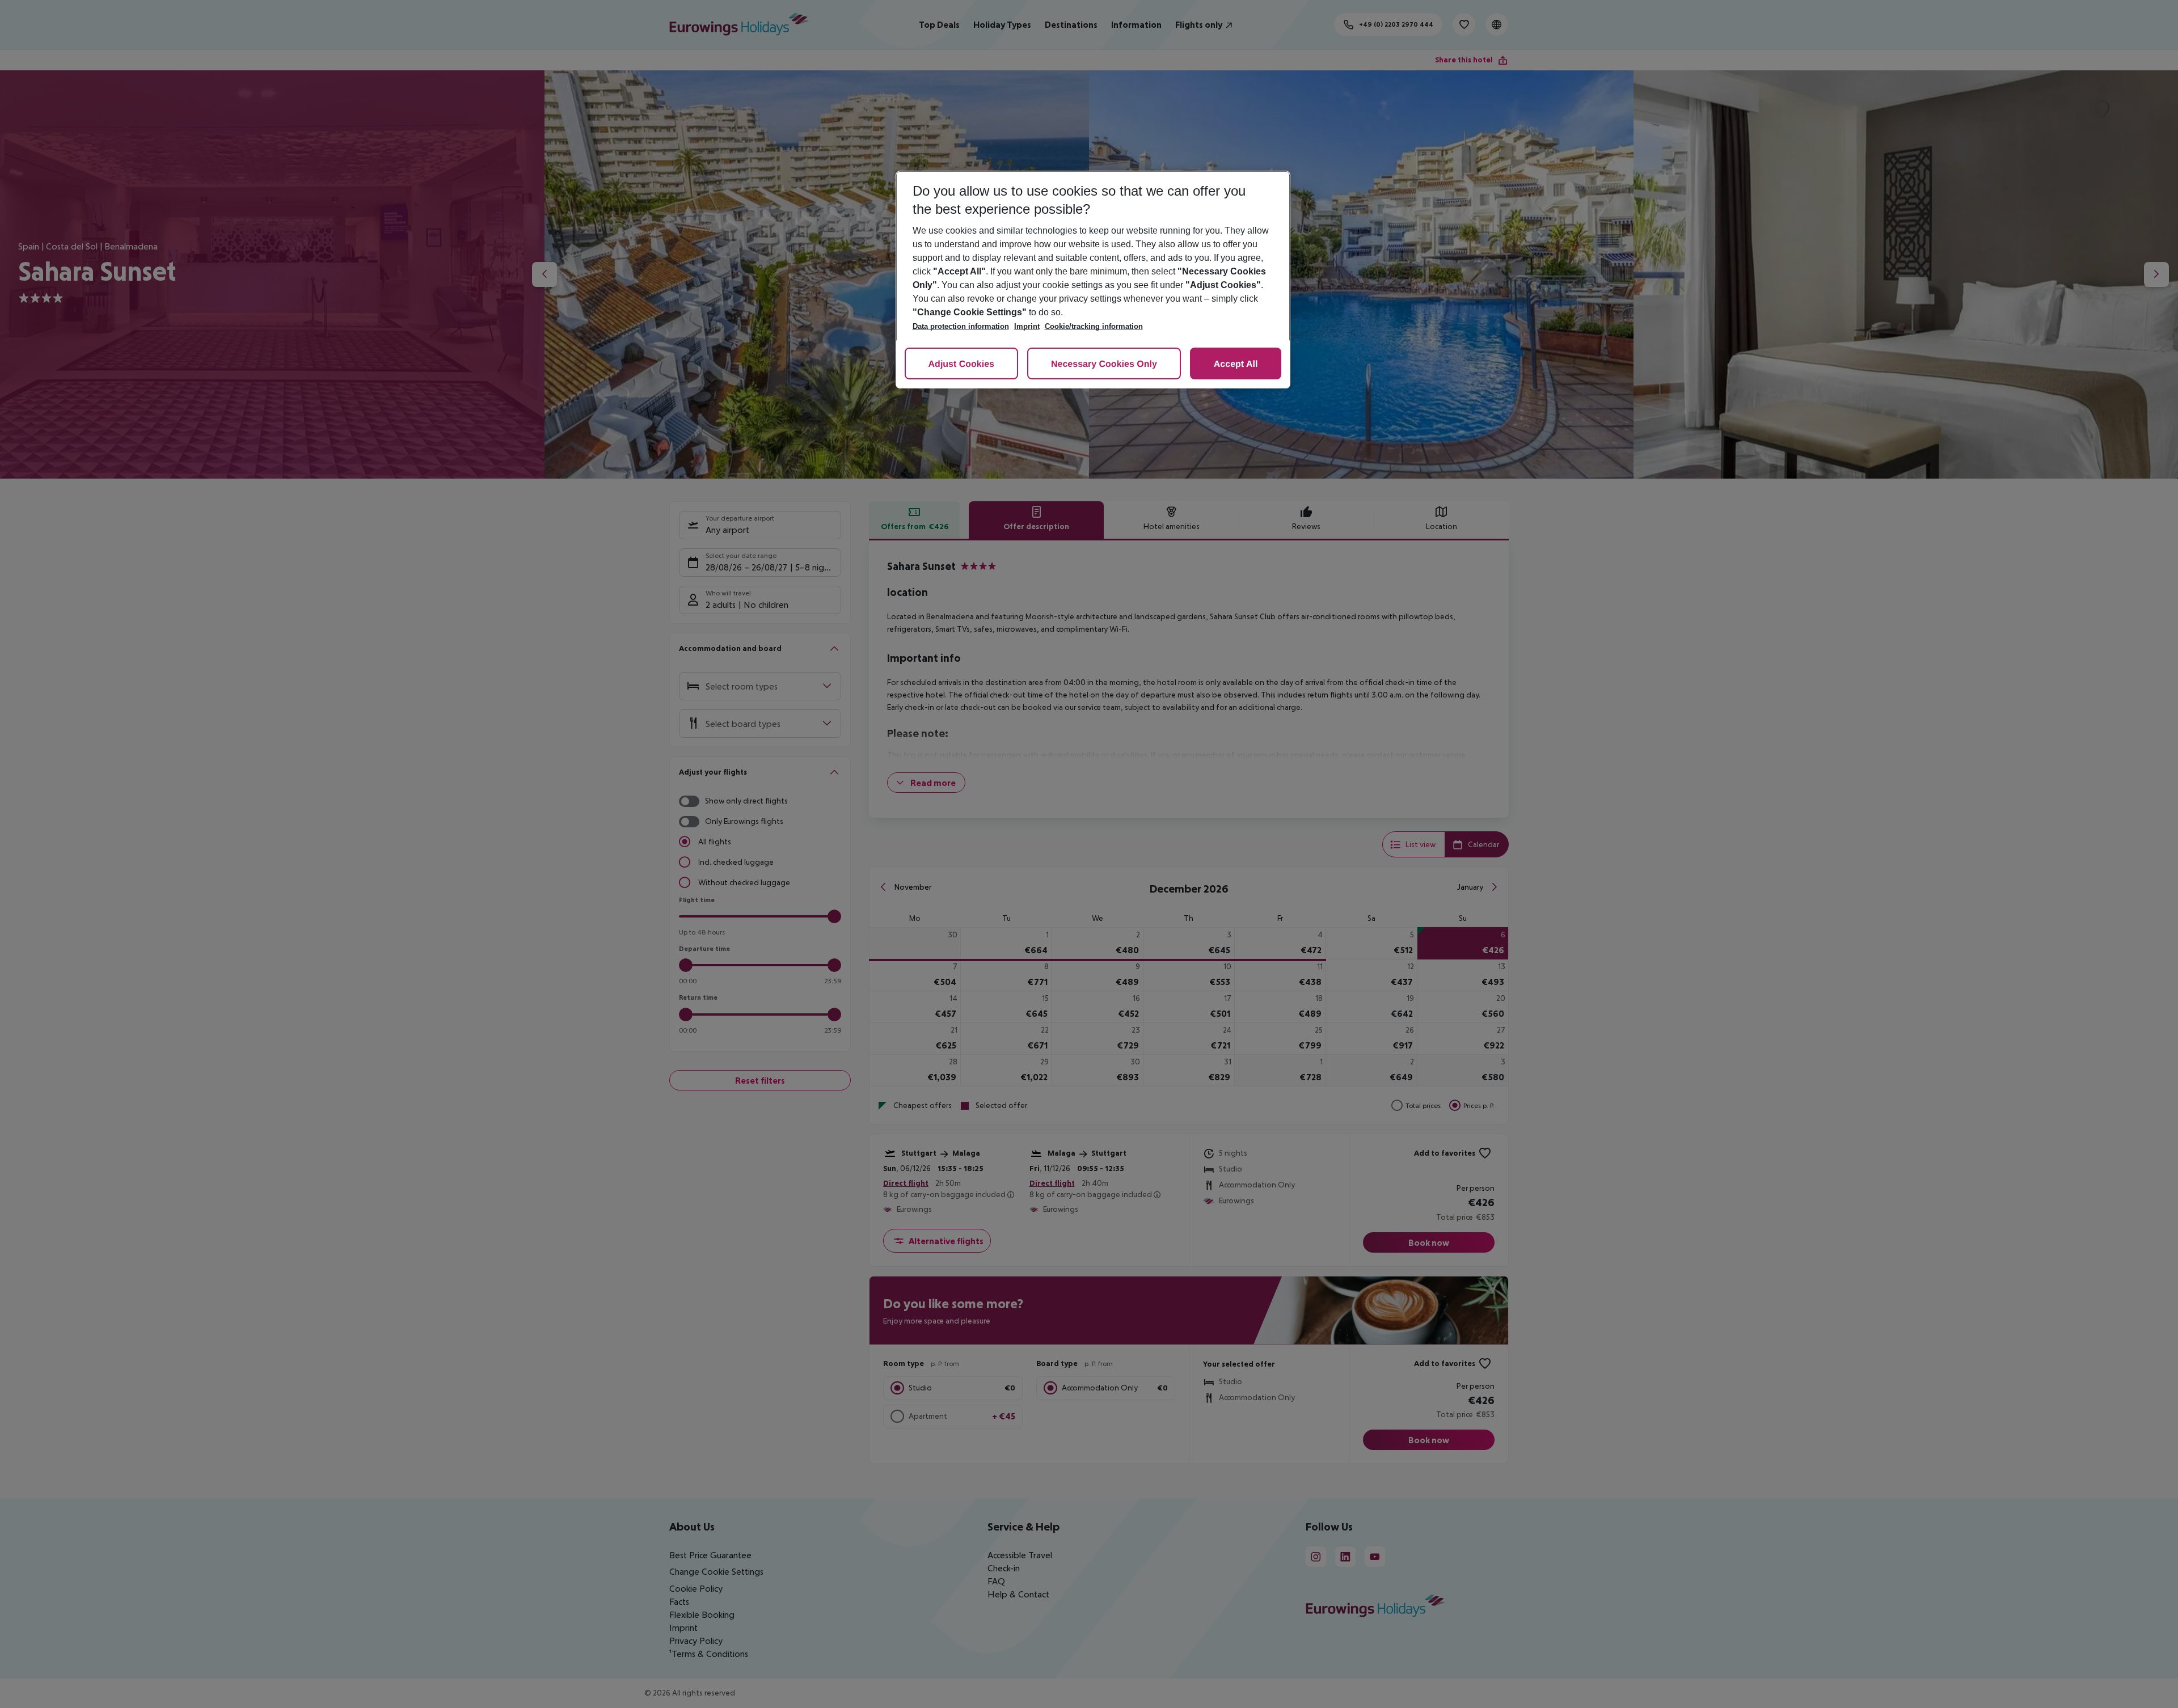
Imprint (1027, 326)
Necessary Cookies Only (1104, 364)
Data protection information (961, 326)
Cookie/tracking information (1094, 326)
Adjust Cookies (961, 364)
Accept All (1236, 364)
